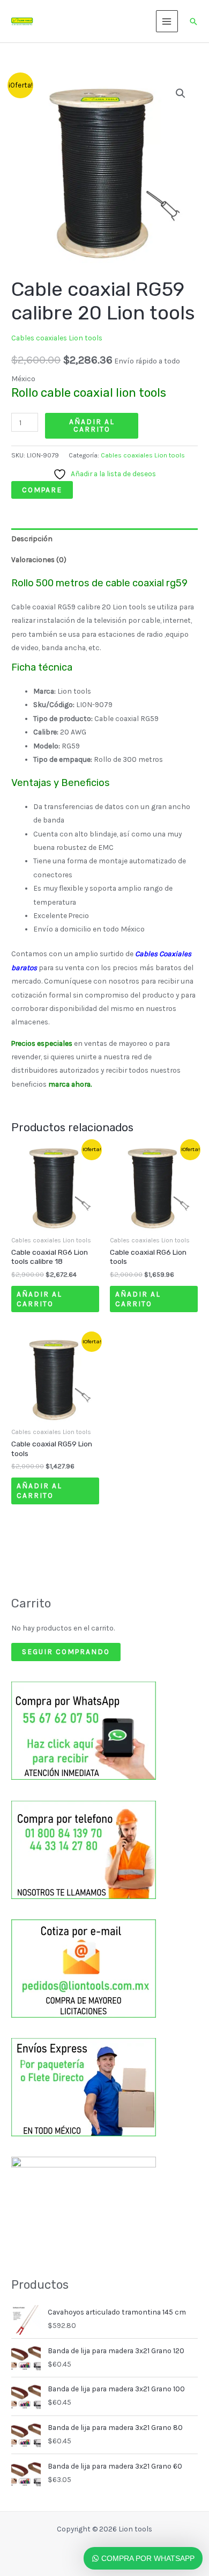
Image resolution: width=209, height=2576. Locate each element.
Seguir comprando (66, 1651)
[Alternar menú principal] (167, 21)
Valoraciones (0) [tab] (39, 559)
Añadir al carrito (92, 425)
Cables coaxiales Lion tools (57, 338)
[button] (193, 21)
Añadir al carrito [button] (39, 1299)
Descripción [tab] (32, 539)
